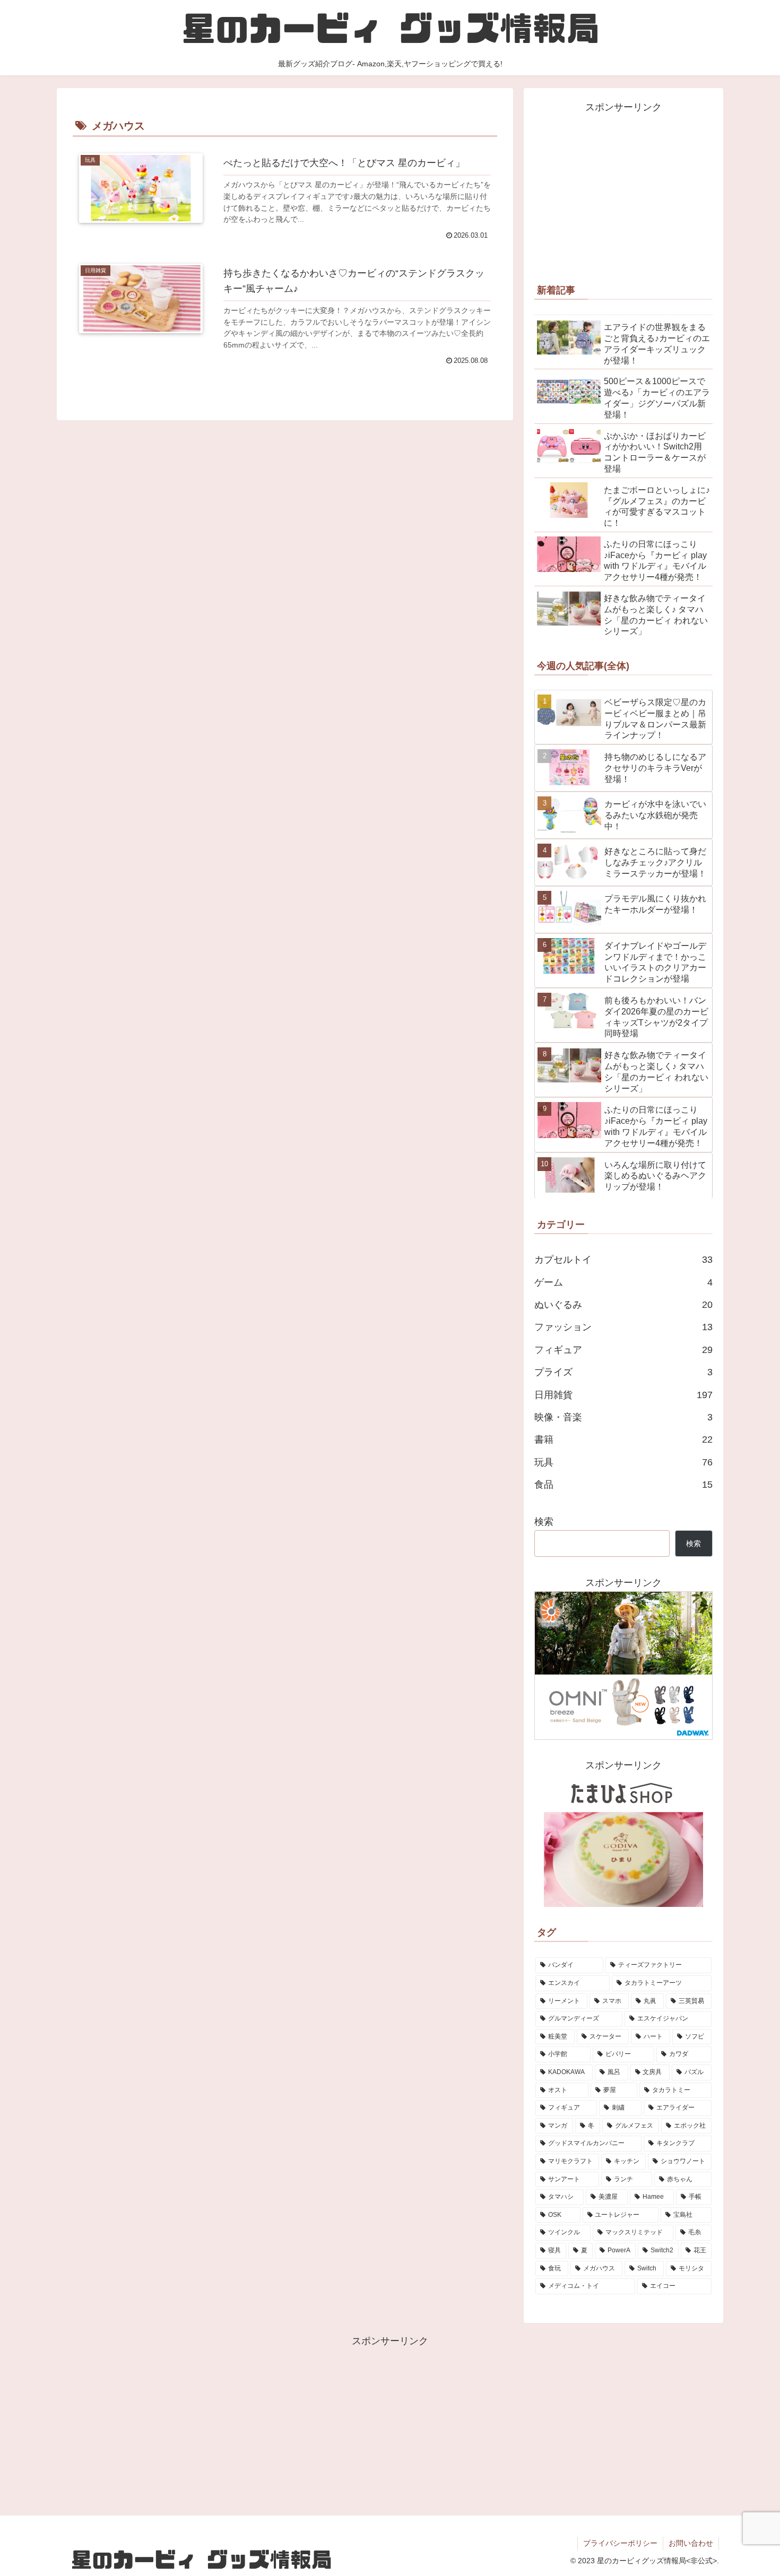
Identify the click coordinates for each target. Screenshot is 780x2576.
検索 (544, 1522)
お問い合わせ (691, 2543)
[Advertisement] (623, 190)
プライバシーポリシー (620, 2543)
